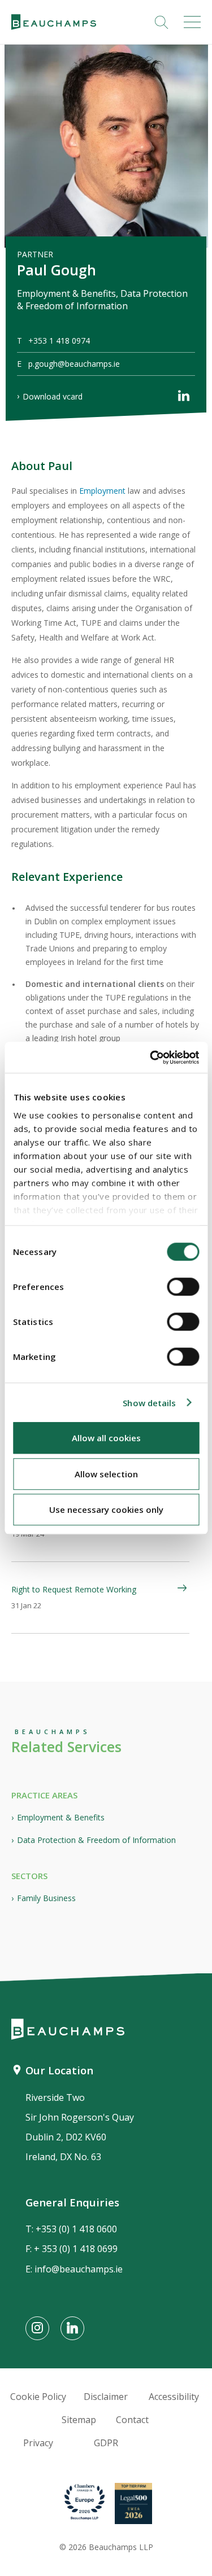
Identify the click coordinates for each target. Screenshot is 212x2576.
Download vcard (53, 396)
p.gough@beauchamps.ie (74, 364)
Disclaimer (106, 2397)
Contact (132, 2420)
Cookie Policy (38, 2397)
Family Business (46, 1898)
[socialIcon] (37, 2328)
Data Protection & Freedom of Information (96, 1840)
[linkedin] (184, 398)
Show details (149, 1403)
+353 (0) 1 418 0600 (76, 2229)
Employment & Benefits (61, 1817)
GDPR (106, 2443)
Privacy (38, 2443)
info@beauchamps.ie (79, 2269)
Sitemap (79, 2420)
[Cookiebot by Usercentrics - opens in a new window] (151, 1057)
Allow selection (106, 1474)
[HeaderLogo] (54, 22)
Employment (102, 491)
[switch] (183, 1287)
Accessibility (174, 2397)
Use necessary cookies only (106, 1509)
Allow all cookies (106, 1438)
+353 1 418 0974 (59, 341)
